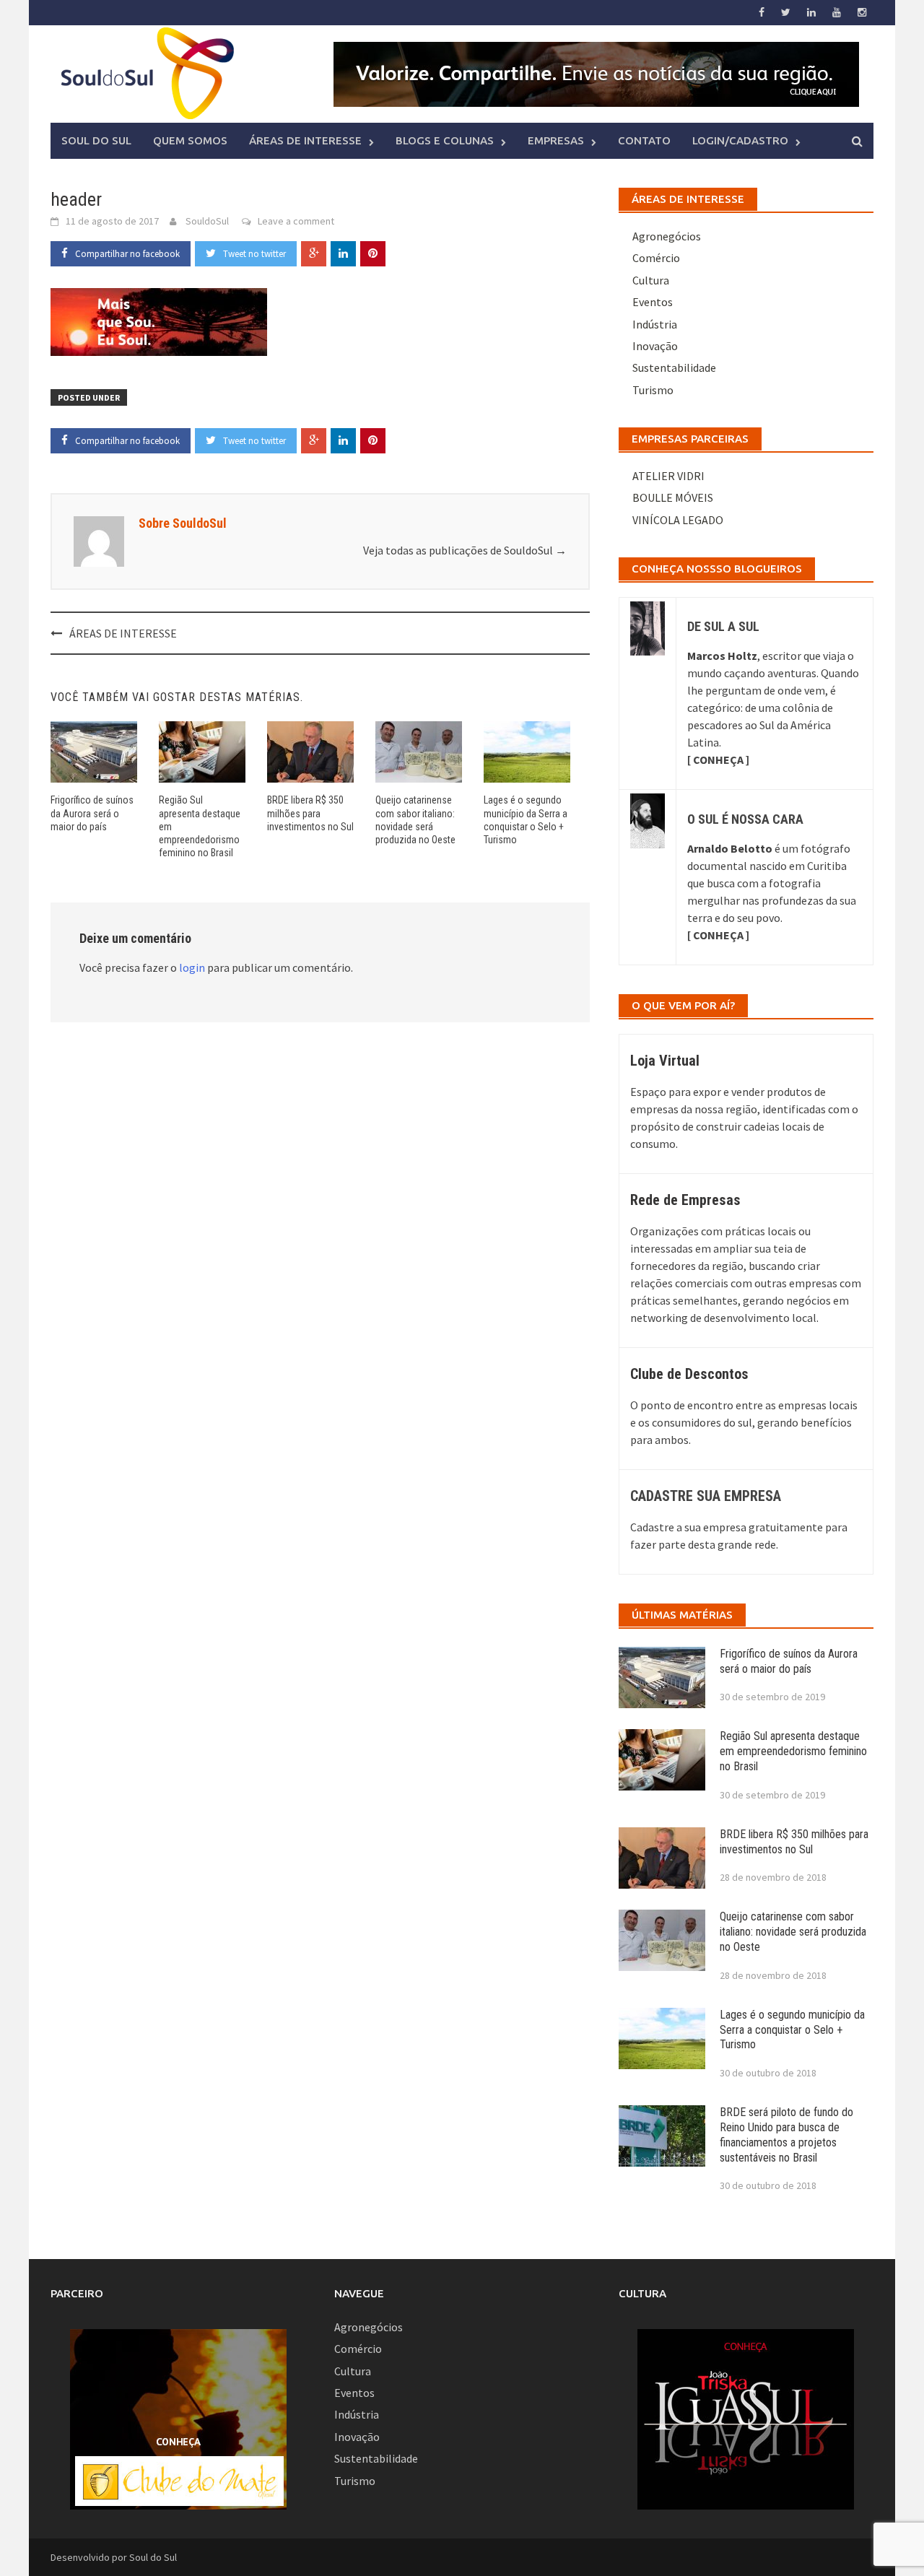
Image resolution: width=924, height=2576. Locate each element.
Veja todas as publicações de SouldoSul (465, 550)
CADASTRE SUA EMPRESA (706, 1496)
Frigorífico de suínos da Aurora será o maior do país (92, 813)
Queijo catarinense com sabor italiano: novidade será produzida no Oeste (793, 1932)
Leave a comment (296, 221)
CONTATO (644, 140)
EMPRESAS (556, 140)
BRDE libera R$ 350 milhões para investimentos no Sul (310, 813)
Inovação (655, 346)
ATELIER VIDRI (668, 476)
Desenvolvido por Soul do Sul (114, 2557)
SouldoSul (207, 221)
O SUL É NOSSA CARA (745, 819)
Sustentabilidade (674, 367)
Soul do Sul (96, 140)
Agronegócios (667, 236)
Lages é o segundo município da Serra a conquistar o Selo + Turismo (792, 2030)
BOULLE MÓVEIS (673, 497)
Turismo (653, 390)
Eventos (653, 302)
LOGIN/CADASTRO (740, 140)
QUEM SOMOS (190, 140)
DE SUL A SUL (723, 626)
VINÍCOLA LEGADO (678, 520)
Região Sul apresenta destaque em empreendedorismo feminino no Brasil (793, 1751)
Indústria (655, 324)
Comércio (656, 258)
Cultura (651, 280)
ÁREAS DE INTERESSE (305, 140)
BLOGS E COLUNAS (445, 140)
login (192, 967)
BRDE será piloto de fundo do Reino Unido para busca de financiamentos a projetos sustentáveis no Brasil (786, 2135)
